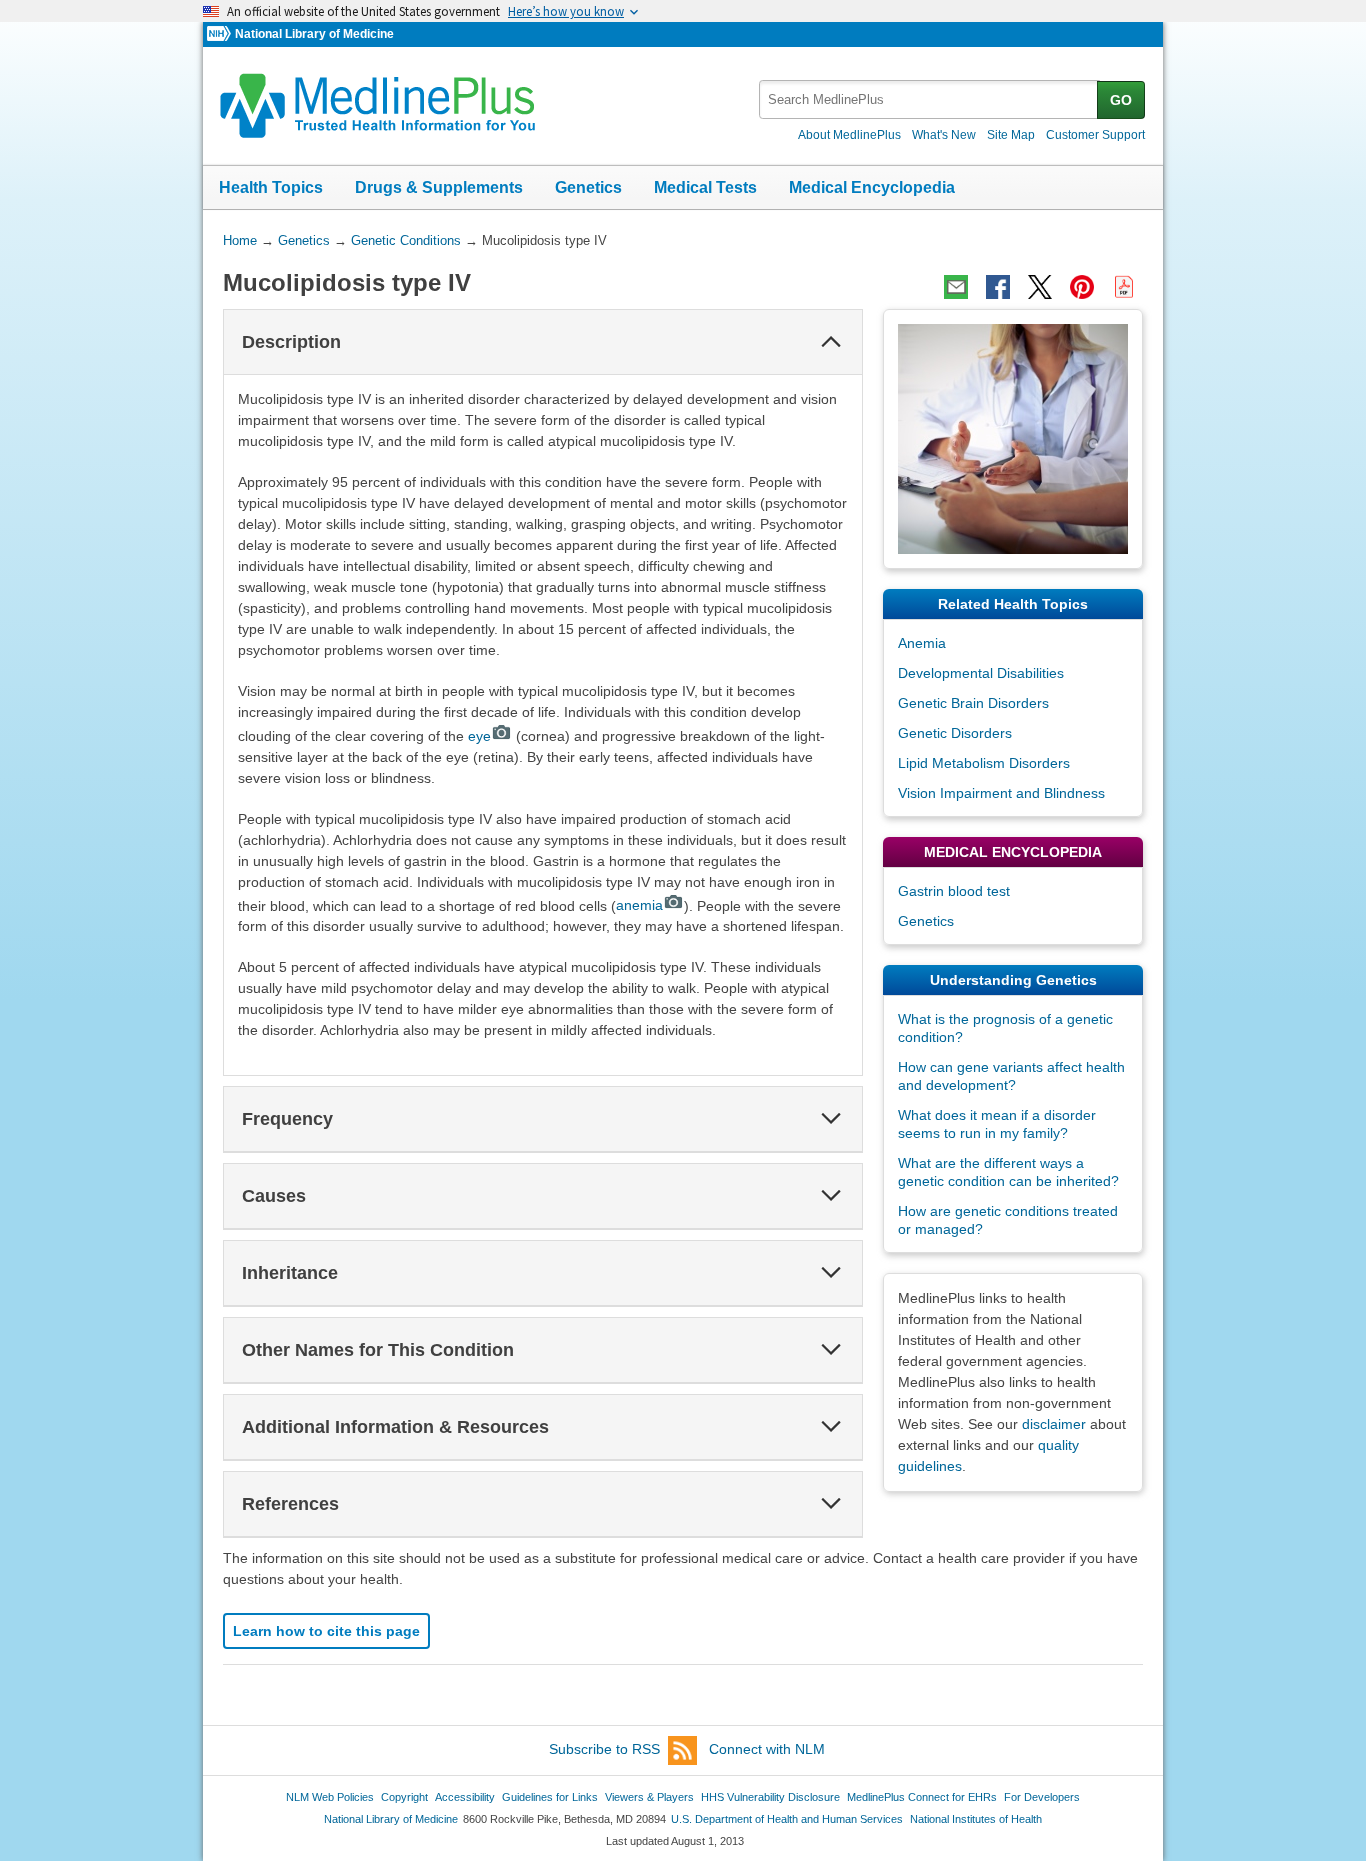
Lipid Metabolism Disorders (984, 763)
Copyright (404, 1797)
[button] (831, 342)
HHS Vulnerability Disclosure (770, 1797)
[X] (1040, 287)
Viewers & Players (649, 1797)
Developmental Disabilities (981, 673)
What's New (944, 135)
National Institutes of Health (976, 1819)
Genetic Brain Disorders (973, 703)
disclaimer (1054, 1424)
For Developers (1042, 1797)
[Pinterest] (1082, 287)
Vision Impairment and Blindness (1001, 793)
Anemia (922, 643)
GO (1121, 100)
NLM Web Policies (330, 1797)
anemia (639, 905)
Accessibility (465, 1797)
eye (479, 736)
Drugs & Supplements (439, 187)
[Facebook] (998, 287)
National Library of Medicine (314, 34)
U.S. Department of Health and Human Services (787, 1819)
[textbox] (929, 99)
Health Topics (271, 187)
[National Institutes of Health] (221, 34)
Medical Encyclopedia (872, 187)
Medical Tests (705, 187)
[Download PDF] (1124, 287)
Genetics (588, 187)
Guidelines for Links (550, 1797)
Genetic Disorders (955, 733)
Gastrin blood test (954, 891)
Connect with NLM (767, 1749)
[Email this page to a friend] (956, 287)
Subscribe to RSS (604, 1749)
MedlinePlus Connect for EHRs (922, 1797)
